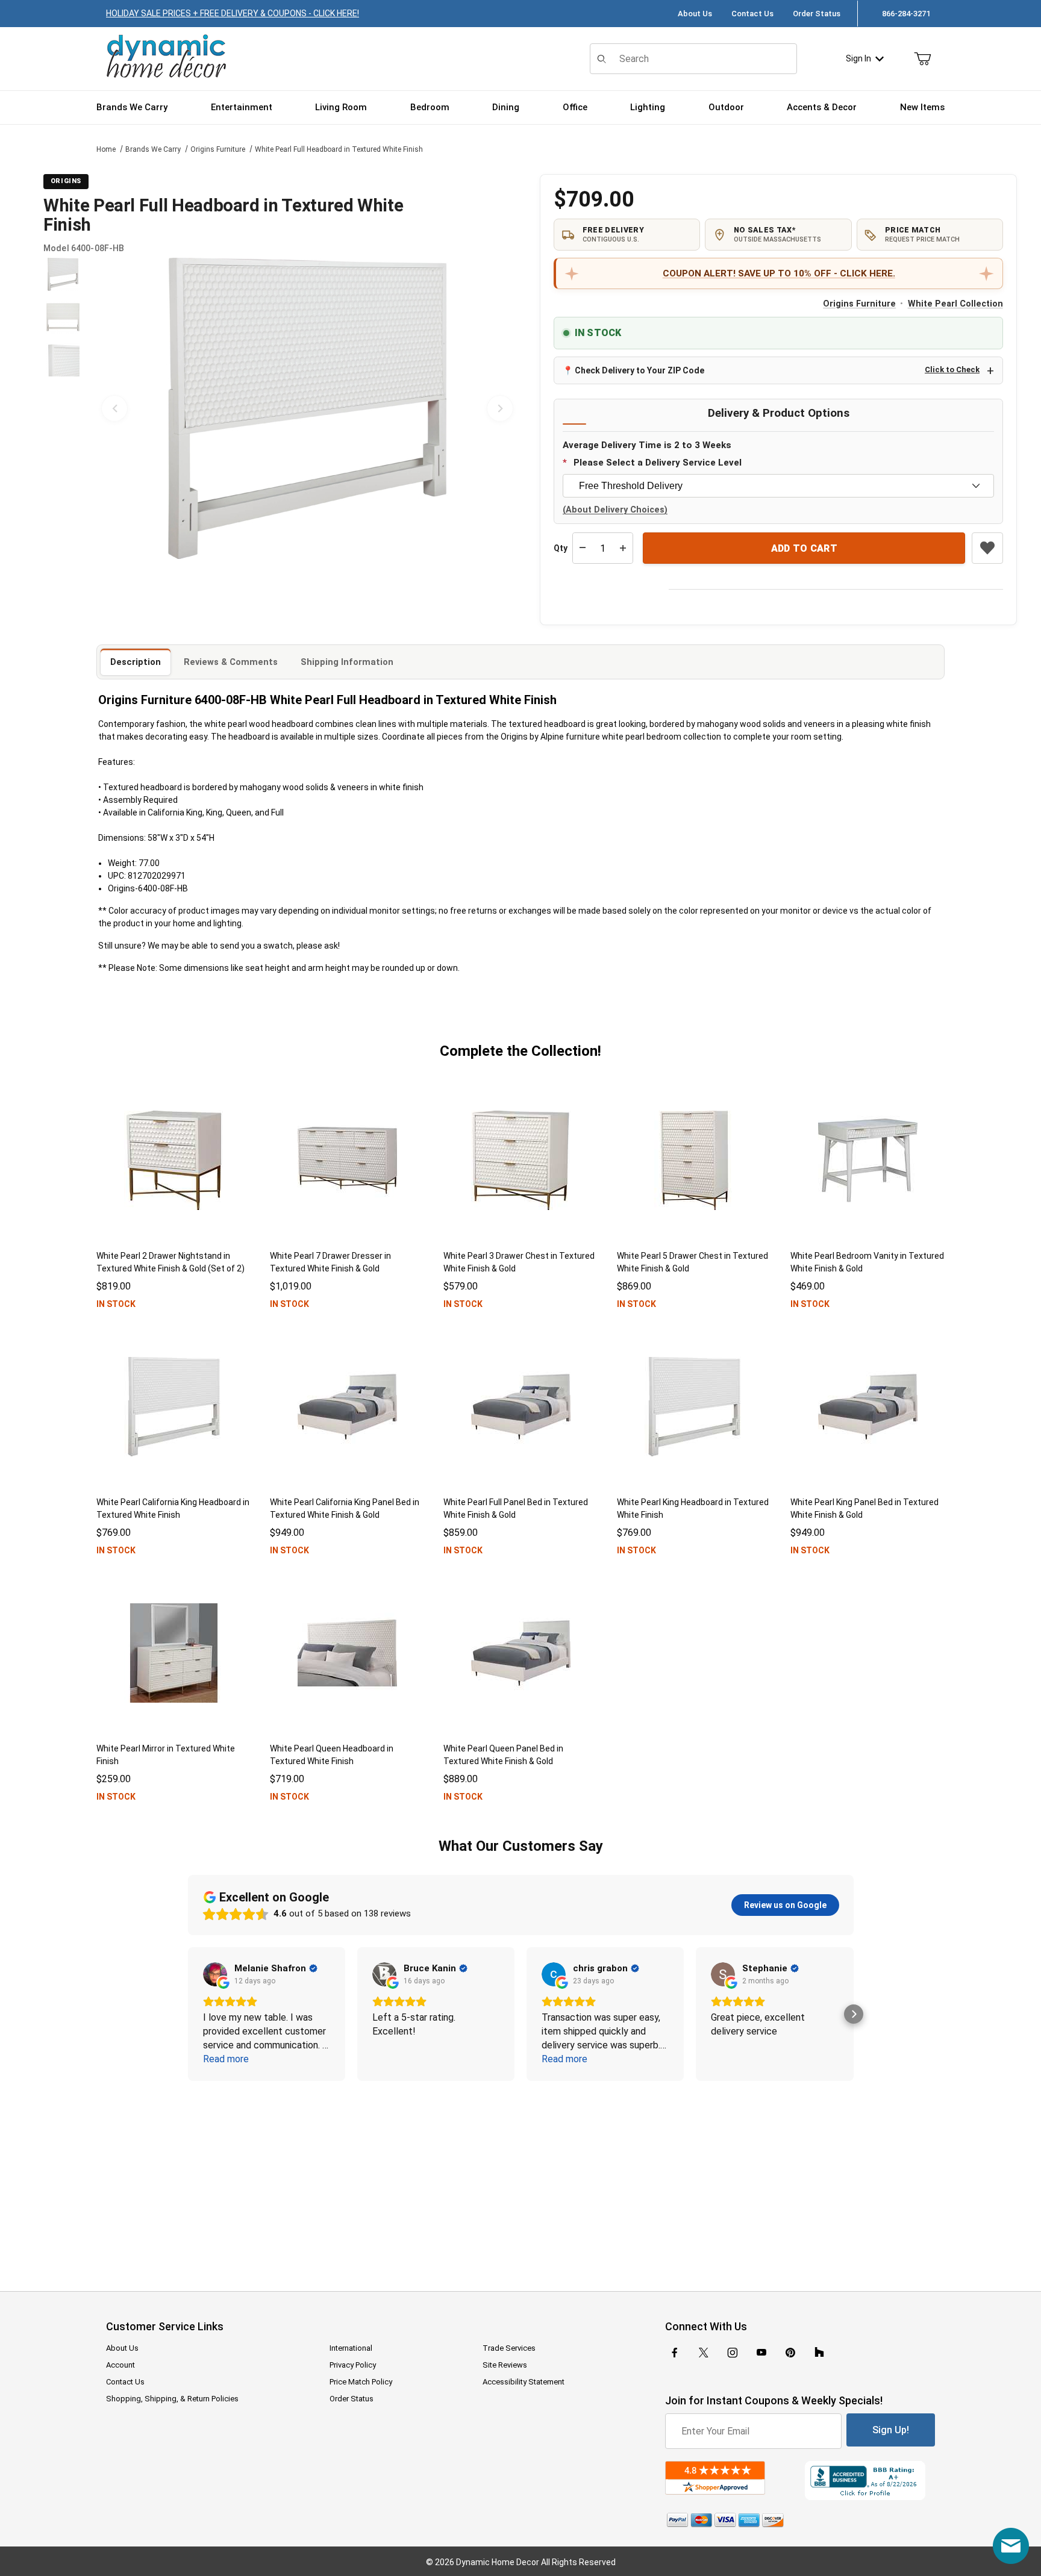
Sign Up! (891, 2430)
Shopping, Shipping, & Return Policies (172, 2399)
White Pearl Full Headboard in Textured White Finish (339, 149)
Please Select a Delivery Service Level (658, 463)
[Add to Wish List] (987, 548)
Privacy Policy (353, 2365)
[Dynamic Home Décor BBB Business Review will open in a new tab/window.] (870, 2481)
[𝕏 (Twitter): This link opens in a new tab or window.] (704, 2353)
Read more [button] (226, 2059)
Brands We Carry (153, 149)
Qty (561, 548)
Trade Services (509, 2348)
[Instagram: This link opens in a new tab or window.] (733, 2353)
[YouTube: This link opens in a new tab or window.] (761, 2353)
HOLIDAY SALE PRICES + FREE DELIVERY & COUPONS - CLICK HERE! (233, 13)
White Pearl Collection (955, 304)
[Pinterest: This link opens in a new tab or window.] (790, 2353)
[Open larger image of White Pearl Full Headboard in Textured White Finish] (307, 408)
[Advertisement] (520, 2178)
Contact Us (752, 14)
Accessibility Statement (524, 2382)
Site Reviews (505, 2365)
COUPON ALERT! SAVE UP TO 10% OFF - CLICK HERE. (779, 273)
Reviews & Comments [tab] (231, 662)
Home (106, 149)
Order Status (817, 14)
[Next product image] (500, 408)
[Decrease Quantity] (583, 548)
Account (120, 2365)
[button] (63, 274)
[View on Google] (215, 1974)
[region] (63, 408)
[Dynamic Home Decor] (166, 57)
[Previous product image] (114, 408)
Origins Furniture (218, 149)
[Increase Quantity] (623, 548)
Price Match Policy (361, 2382)
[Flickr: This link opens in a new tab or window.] (819, 2353)
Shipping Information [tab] (347, 662)
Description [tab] (136, 662)
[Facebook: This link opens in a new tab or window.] (675, 2353)
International (351, 2348)
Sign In (858, 58)
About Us (695, 14)
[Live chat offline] (1011, 2546)
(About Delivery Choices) (615, 510)
